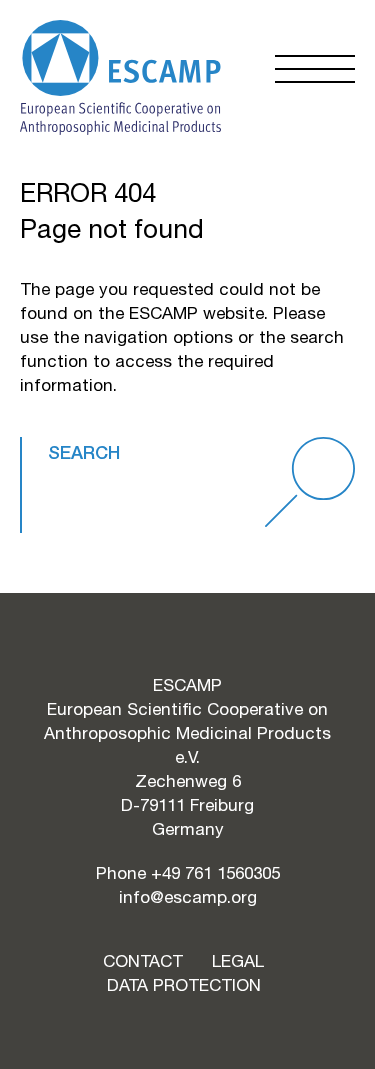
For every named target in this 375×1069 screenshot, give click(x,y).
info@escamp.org (188, 897)
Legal (238, 961)
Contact (143, 961)
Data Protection (184, 985)
